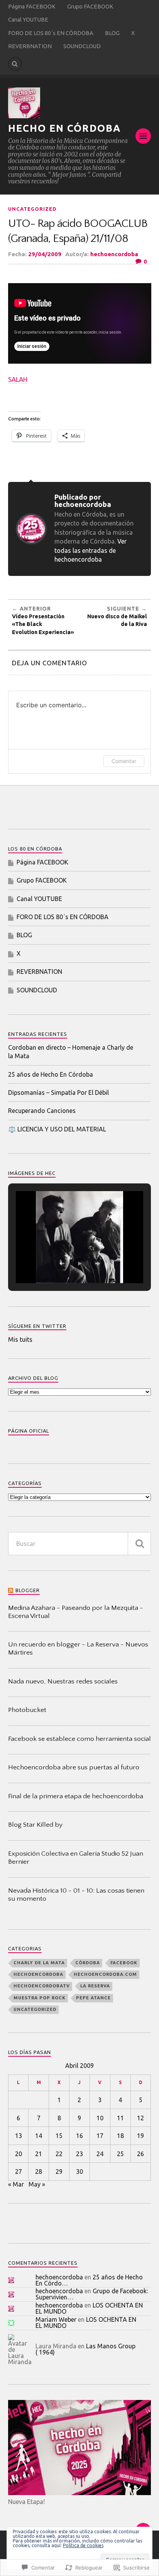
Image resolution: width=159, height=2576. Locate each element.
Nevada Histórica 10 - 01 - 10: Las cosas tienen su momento (76, 1895)
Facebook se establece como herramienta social (79, 1739)
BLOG (112, 33)
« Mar (16, 2184)
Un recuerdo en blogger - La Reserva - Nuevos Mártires (78, 1649)
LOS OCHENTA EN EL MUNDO (86, 2323)
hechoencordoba (114, 254)
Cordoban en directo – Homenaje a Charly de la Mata (71, 1052)
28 (39, 2172)
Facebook (124, 1963)
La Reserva (95, 1986)
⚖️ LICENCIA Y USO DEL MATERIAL (57, 1129)
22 (59, 2154)
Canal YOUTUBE (28, 20)
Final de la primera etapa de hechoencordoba (76, 1796)
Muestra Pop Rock (40, 1998)
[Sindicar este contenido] (11, 1590)
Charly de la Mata (39, 1963)
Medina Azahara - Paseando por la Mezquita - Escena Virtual (76, 1612)
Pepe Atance (93, 1998)
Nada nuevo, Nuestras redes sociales (63, 1682)
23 (79, 2154)
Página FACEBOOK (32, 7)
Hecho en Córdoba (64, 128)
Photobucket (27, 1710)
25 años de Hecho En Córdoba (51, 1074)
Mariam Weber (56, 2319)
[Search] (15, 64)
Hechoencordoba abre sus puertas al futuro (74, 1767)
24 (100, 2154)
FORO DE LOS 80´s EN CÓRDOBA (51, 33)
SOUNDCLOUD (82, 46)
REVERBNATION (30, 46)
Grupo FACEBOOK (90, 7)
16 (79, 2136)
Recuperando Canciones (42, 1111)
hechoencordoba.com (105, 1974)
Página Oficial (29, 1431)
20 (19, 2154)
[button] (62, 1264)
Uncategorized (32, 209)
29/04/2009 (45, 254)
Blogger (28, 1590)
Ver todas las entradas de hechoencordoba (90, 550)
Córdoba (88, 1963)
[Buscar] (139, 1544)
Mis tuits (20, 1339)
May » (37, 2184)
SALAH (18, 379)
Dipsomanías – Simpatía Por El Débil (58, 1092)
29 (59, 2172)
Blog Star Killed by (35, 1825)
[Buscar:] (80, 1544)
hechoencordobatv (42, 1986)
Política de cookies (83, 2545)
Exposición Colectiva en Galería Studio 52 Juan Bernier (76, 1858)
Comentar (124, 761)
